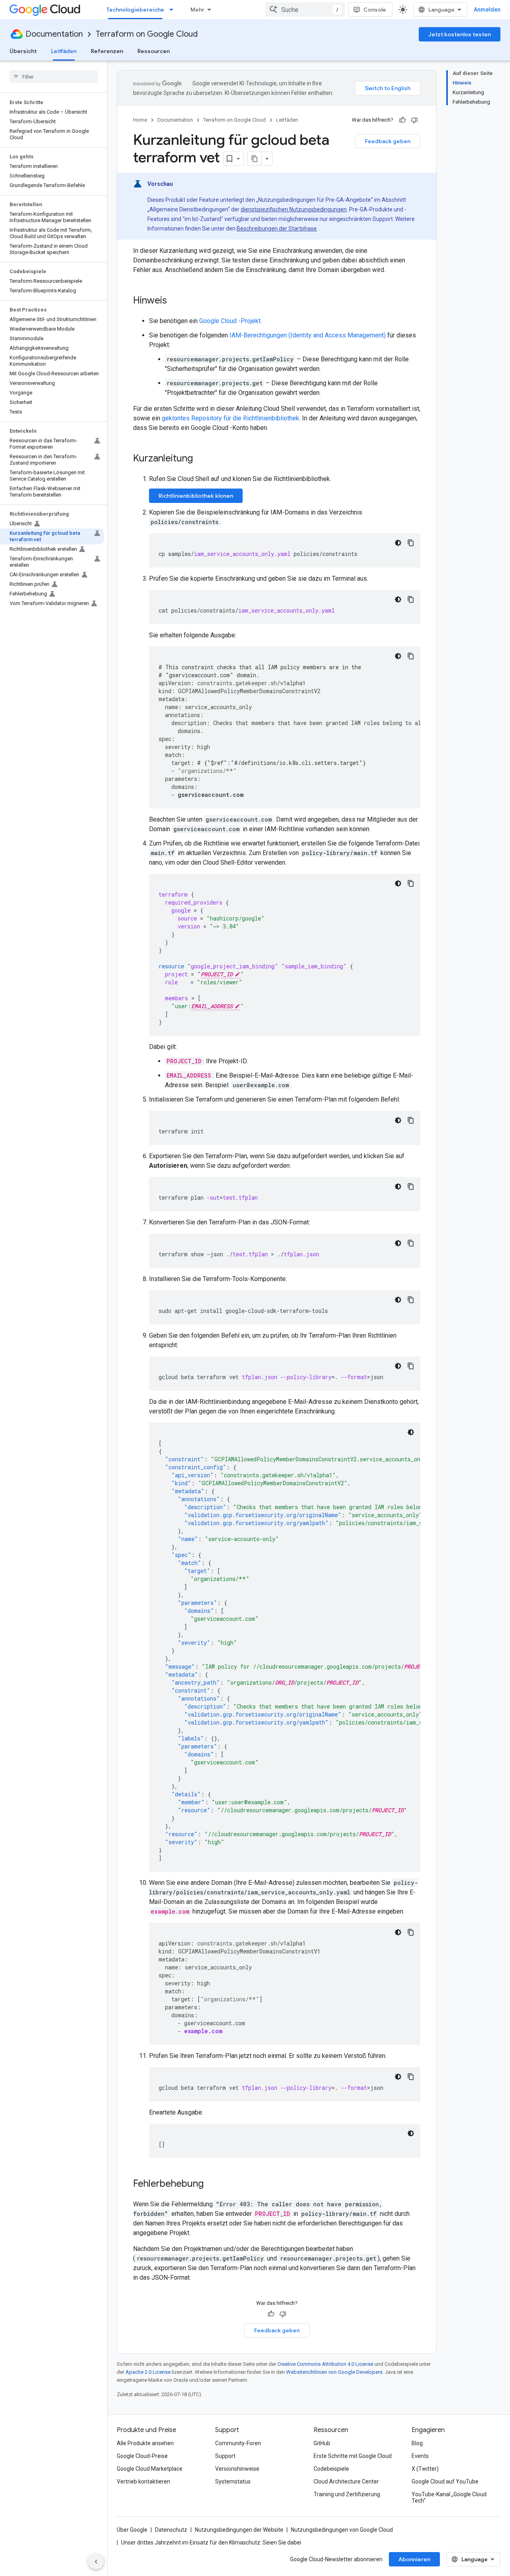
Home (140, 120)
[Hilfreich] (402, 120)
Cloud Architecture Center (346, 2481)
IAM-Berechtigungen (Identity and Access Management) (308, 335)
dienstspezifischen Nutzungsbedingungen (294, 209)
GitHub (322, 2443)
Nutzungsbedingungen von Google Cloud (342, 2530)
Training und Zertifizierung (347, 2494)
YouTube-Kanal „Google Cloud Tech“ (449, 2497)
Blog (417, 2443)
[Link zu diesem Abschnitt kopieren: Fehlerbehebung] (212, 2184)
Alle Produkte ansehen (145, 2443)
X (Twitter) (425, 2469)
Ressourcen (154, 51)
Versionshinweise (237, 2469)
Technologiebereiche (135, 10)
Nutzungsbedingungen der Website (239, 2530)
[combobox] (305, 10)
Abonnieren (414, 2559)
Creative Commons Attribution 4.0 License (325, 2364)
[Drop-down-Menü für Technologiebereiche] (174, 10)
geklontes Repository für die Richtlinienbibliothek (230, 418)
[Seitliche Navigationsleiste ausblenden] (96, 2562)
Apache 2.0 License (148, 2372)
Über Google (132, 2530)
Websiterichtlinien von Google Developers (334, 2372)
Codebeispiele (331, 2469)
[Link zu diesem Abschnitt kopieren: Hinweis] (175, 301)
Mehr (197, 10)
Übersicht (23, 51)
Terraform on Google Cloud (147, 34)
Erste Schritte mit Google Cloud (353, 2456)
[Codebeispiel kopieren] (411, 543)
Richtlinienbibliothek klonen (196, 496)
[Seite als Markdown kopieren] (255, 159)
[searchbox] (54, 77)
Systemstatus (233, 2481)
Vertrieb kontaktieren (143, 2481)
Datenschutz (171, 2530)
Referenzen (107, 51)
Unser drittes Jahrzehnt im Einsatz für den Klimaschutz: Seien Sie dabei (211, 2542)
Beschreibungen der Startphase (277, 229)
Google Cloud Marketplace (150, 2469)
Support (225, 2456)
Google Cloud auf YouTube (445, 2481)
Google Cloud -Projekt (230, 321)
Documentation (54, 34)
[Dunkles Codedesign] (398, 543)
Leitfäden (64, 51)
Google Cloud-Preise (142, 2456)
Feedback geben (388, 141)
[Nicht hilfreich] (414, 120)
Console (375, 10)
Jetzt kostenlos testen (460, 34)
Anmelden (487, 10)
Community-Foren (238, 2443)
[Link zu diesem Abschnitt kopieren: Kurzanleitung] (201, 459)
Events (420, 2456)
